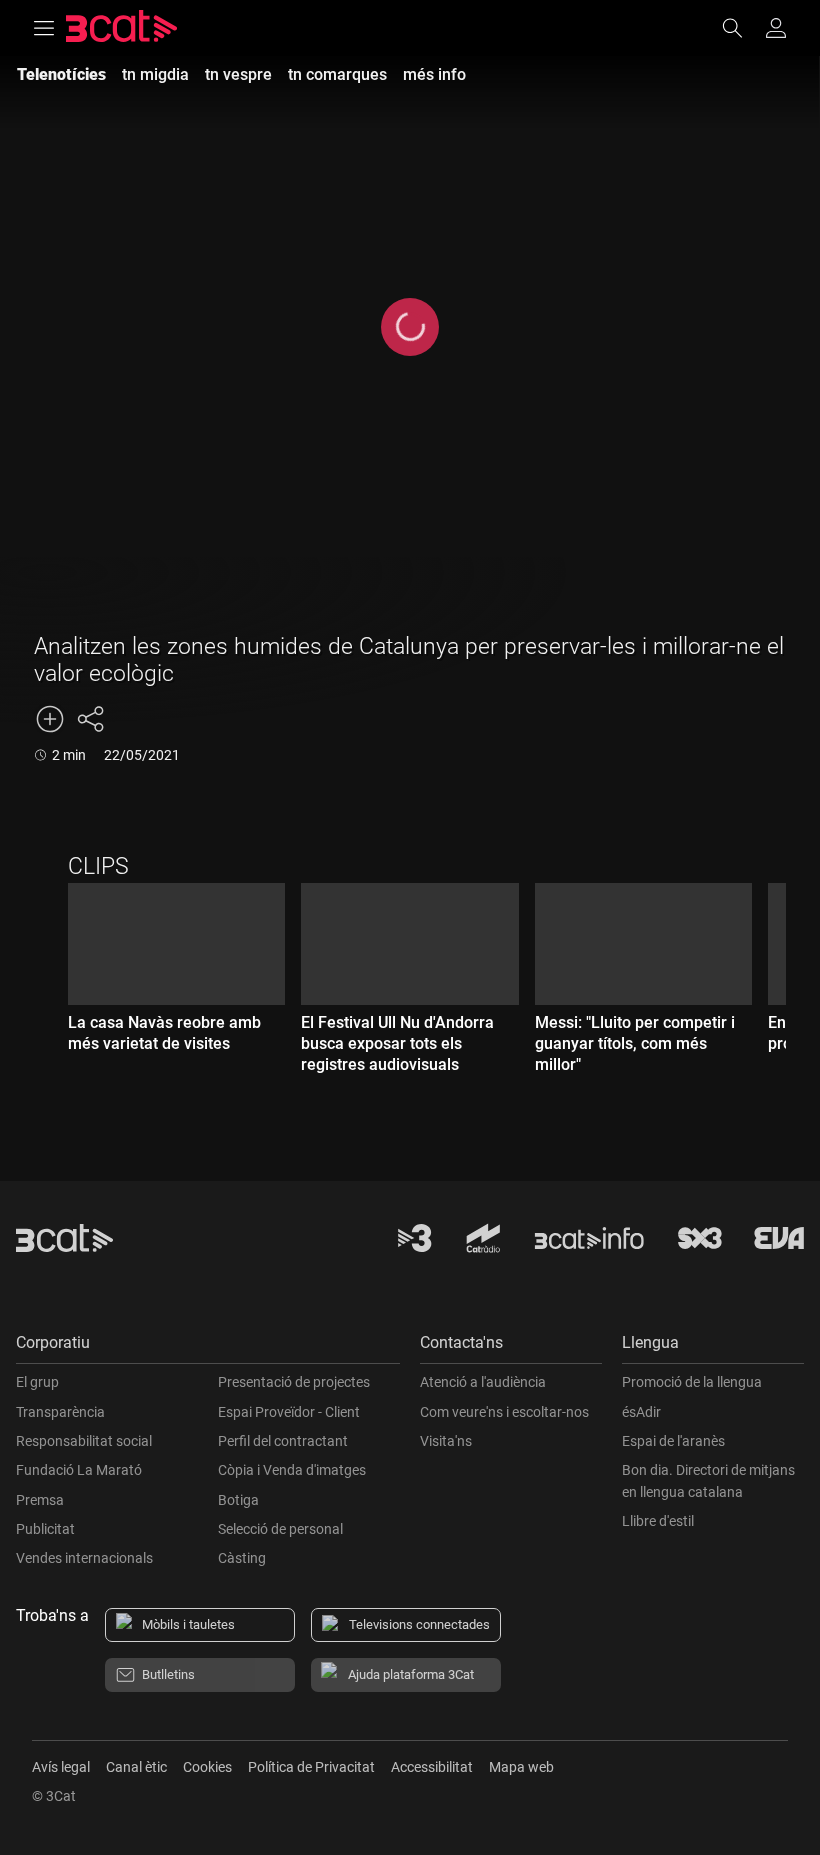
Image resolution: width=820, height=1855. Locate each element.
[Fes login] (776, 28)
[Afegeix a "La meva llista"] (50, 719)
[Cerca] (742, 28)
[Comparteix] (90, 719)
